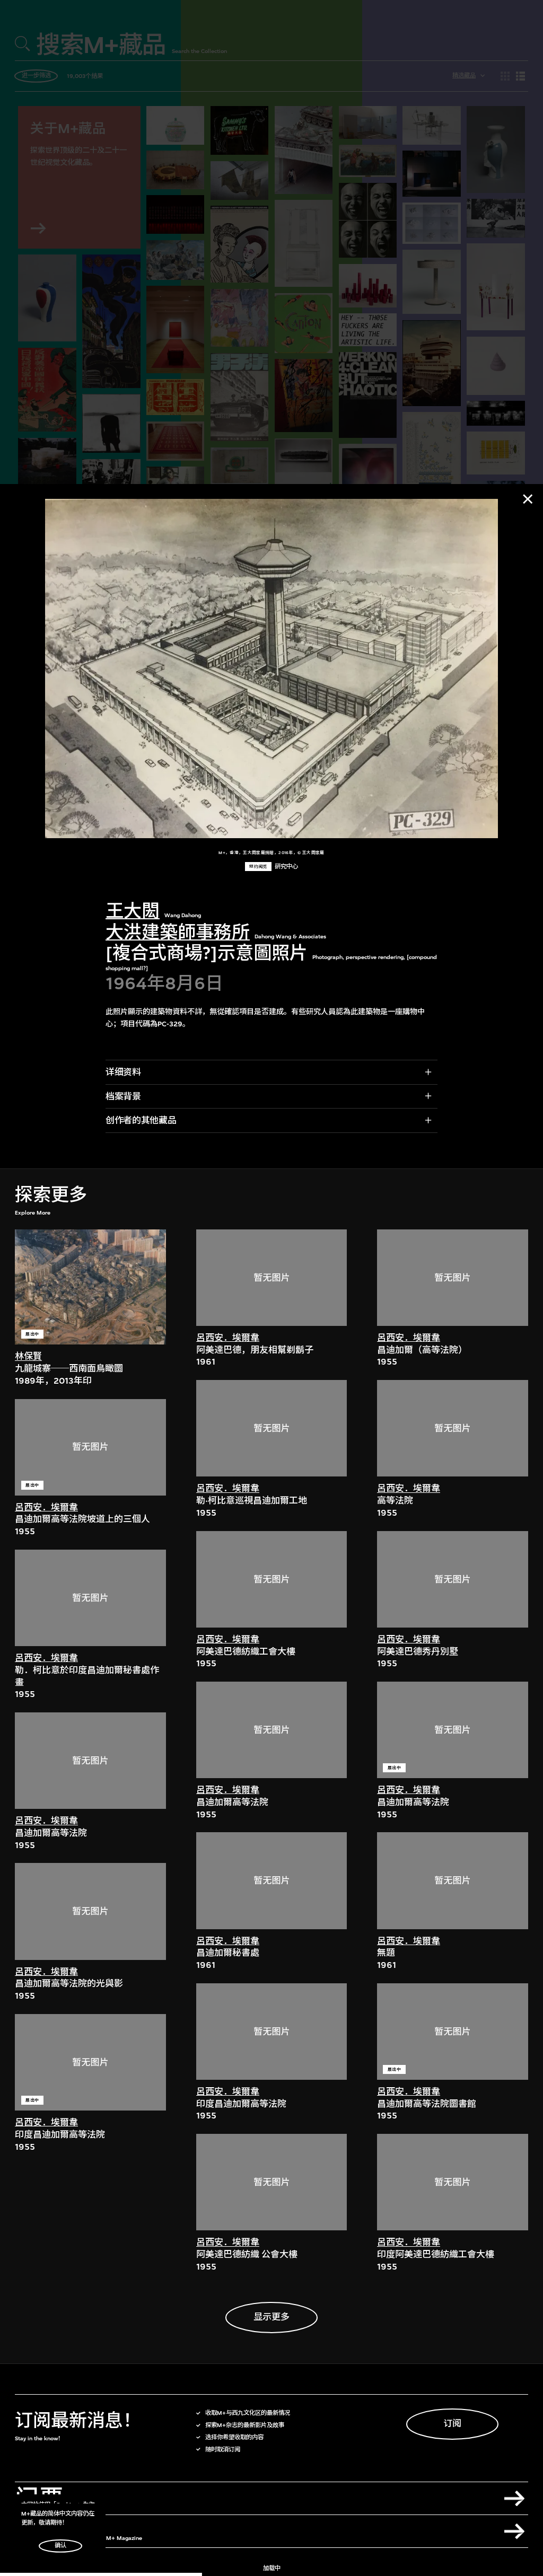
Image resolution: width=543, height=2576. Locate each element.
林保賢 (28, 1356)
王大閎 (133, 911)
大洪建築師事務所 (178, 932)
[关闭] (528, 499)
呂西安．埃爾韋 (46, 1507)
